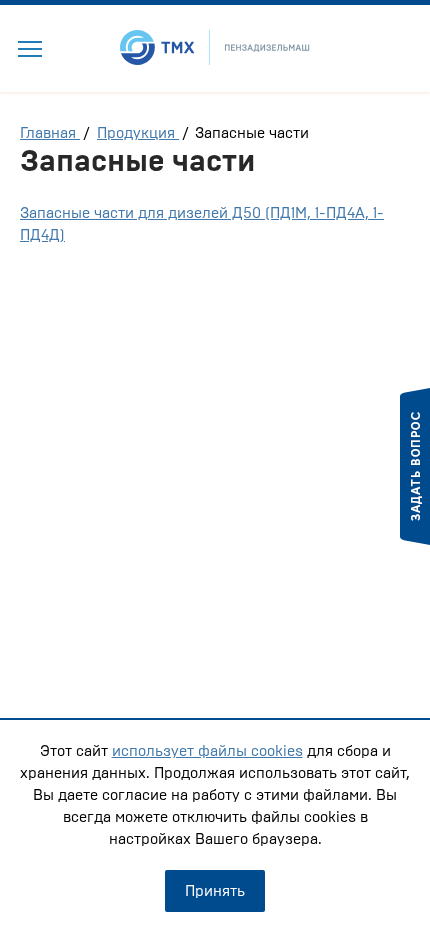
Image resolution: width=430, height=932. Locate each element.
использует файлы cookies (207, 751)
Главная (50, 133)
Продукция (138, 133)
